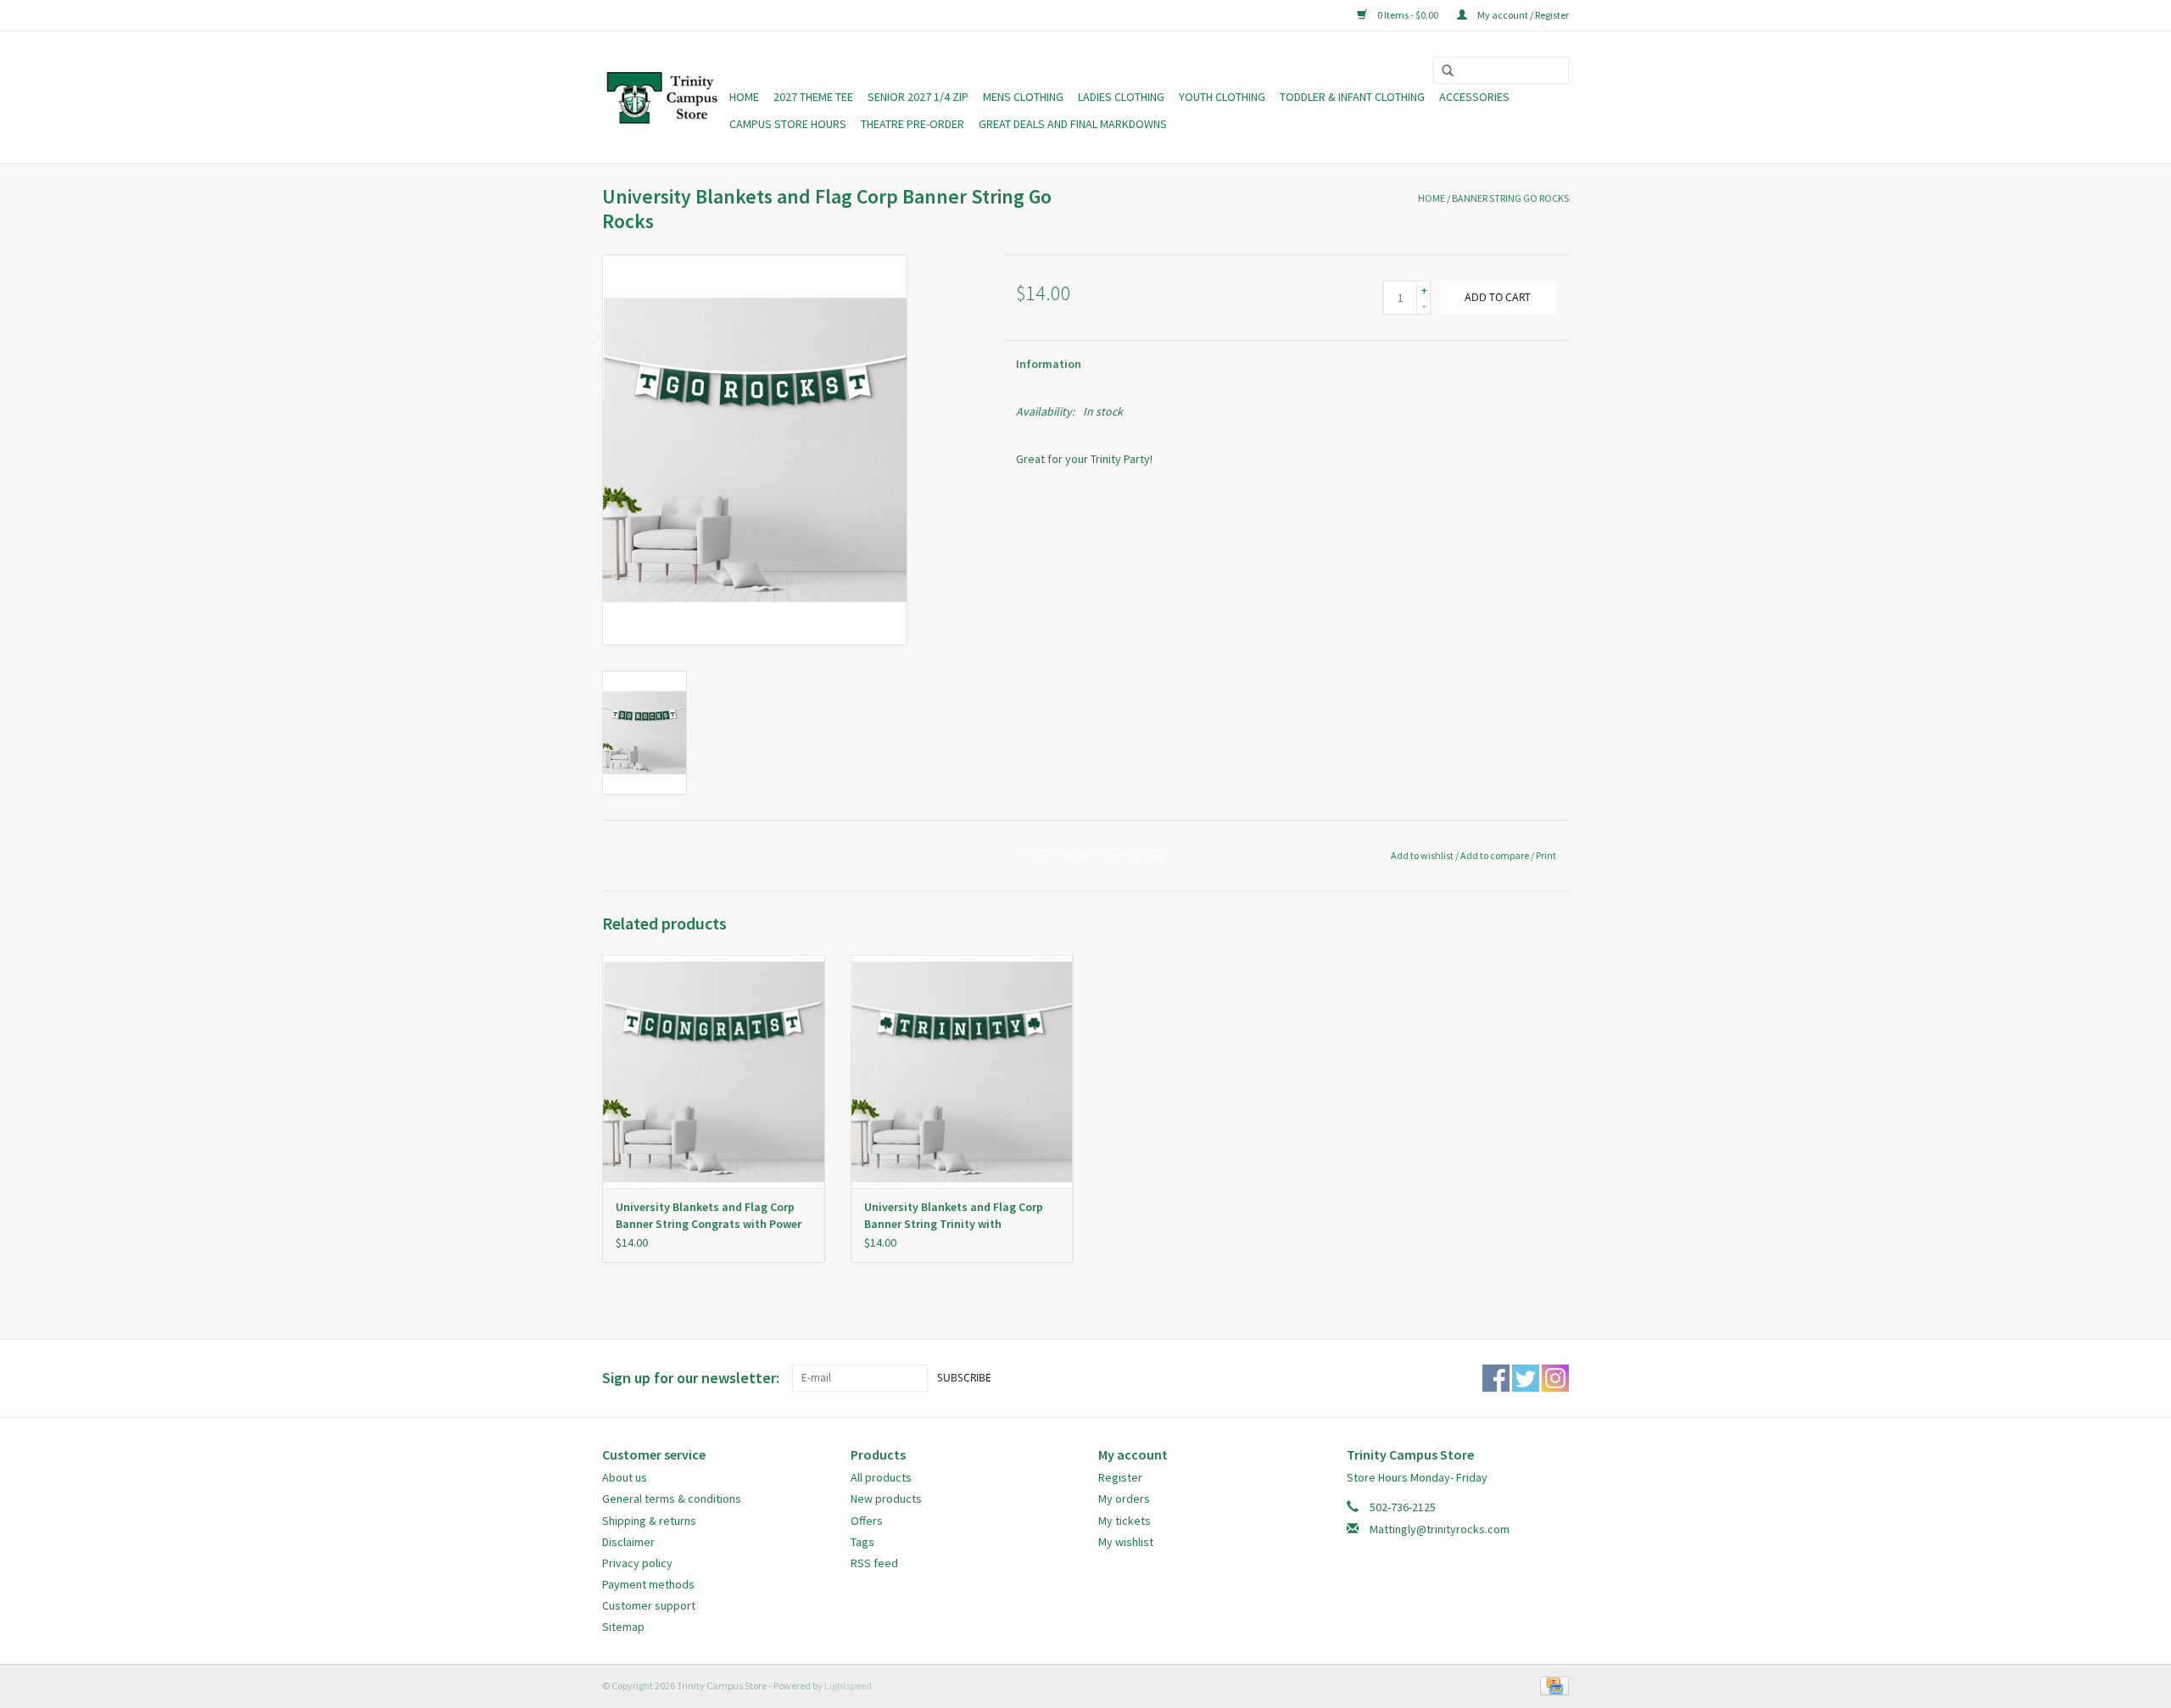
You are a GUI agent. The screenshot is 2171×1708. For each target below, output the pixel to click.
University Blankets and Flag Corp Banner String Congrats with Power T (709, 1216)
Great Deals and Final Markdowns (1073, 124)
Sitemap (623, 1627)
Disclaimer (628, 1542)
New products (886, 1499)
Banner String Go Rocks (1510, 198)
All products (881, 1477)
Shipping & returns (649, 1521)
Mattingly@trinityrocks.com (1440, 1529)
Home (744, 97)
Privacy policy (637, 1563)
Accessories (1474, 97)
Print (1546, 855)
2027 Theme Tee (813, 97)
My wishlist (1126, 1542)
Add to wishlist (1422, 855)
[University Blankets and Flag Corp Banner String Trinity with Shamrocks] (962, 1072)
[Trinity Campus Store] (663, 98)
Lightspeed (848, 1686)
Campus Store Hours (788, 124)
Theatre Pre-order (912, 124)
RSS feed (874, 1563)
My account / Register (1522, 15)
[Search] (1442, 71)
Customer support (649, 1605)
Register (1120, 1477)
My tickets (1125, 1521)
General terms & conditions (672, 1499)
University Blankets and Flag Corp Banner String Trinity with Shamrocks (954, 1216)
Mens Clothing (1023, 97)
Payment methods (648, 1584)
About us (625, 1477)
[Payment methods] (1552, 1685)
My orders (1124, 1499)
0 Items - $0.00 (1408, 15)
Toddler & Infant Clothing (1352, 97)
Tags (862, 1542)
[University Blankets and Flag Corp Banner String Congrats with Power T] (714, 1072)
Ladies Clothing (1121, 97)
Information (1049, 364)
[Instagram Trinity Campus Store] (1555, 1378)
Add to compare (1496, 855)
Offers (867, 1521)
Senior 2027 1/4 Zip (918, 97)
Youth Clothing (1222, 97)
